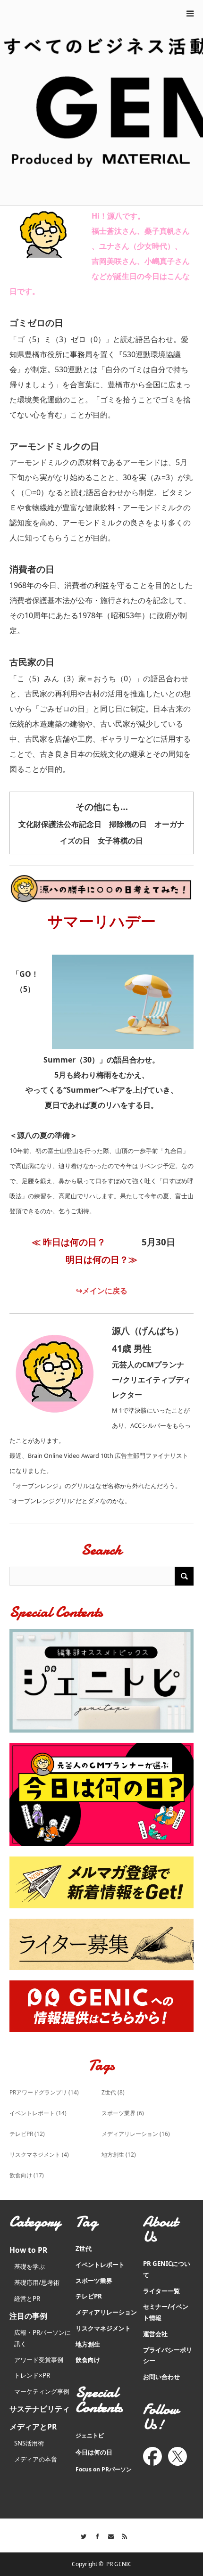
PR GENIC (119, 2564)
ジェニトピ (90, 2435)
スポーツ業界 (123, 2113)
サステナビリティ (40, 2409)
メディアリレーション (136, 2134)
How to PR (28, 2250)
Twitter (81, 2535)
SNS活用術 (29, 2443)
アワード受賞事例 (39, 2360)
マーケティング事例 (42, 2391)
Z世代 (113, 2092)
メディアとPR (33, 2427)
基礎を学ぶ (30, 2266)
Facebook (95, 2535)
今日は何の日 (94, 2452)
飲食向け (27, 2175)
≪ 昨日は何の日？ (69, 1242)
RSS (122, 2535)
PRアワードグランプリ (44, 2092)
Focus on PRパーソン (104, 2469)
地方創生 (119, 2155)
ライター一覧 (161, 2291)
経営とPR (27, 2298)
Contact (108, 2535)
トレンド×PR (32, 2375)
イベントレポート (38, 2113)
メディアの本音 (36, 2459)
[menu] (190, 13)
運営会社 (155, 2334)
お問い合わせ (161, 2377)
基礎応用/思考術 (37, 2282)
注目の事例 (28, 2316)
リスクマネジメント (39, 2155)
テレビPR (27, 2134)
